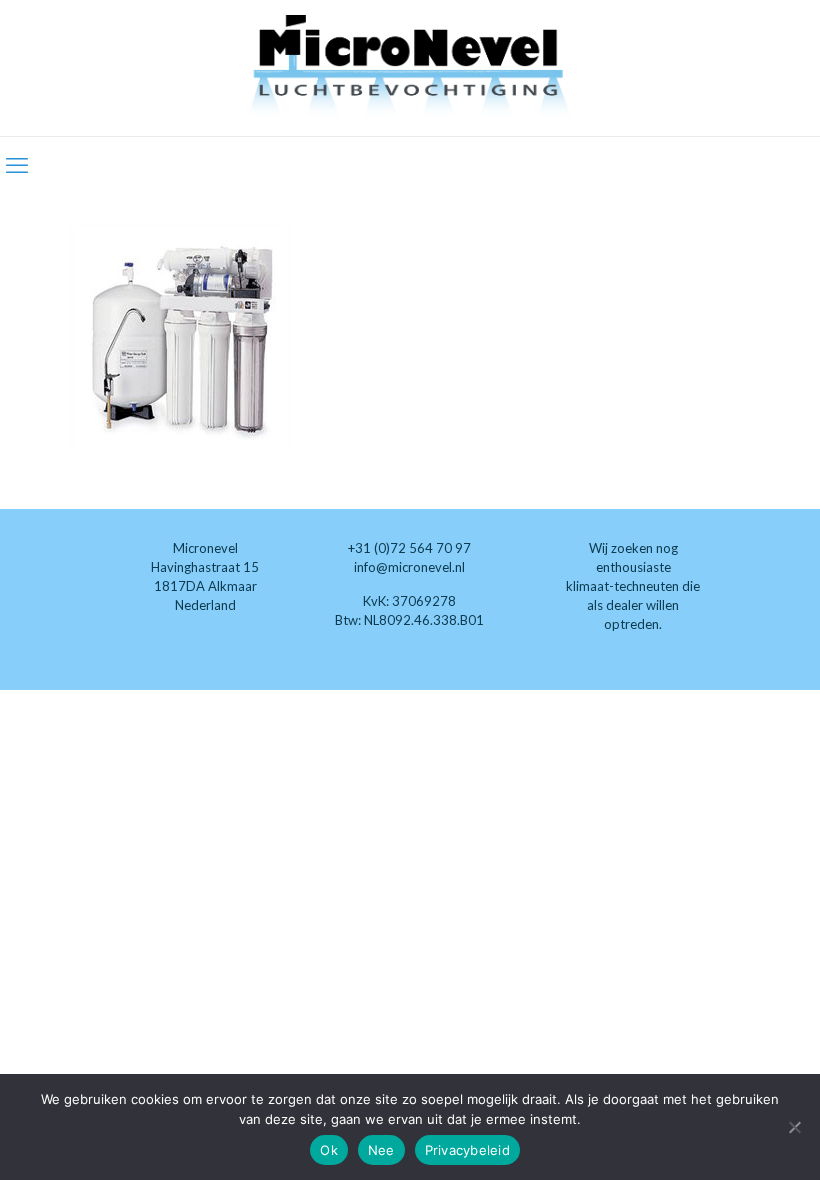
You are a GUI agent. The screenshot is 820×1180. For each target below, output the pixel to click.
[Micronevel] (410, 68)
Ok (329, 1150)
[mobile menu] (17, 165)
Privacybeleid (467, 1150)
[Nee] (795, 1127)
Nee (381, 1150)
